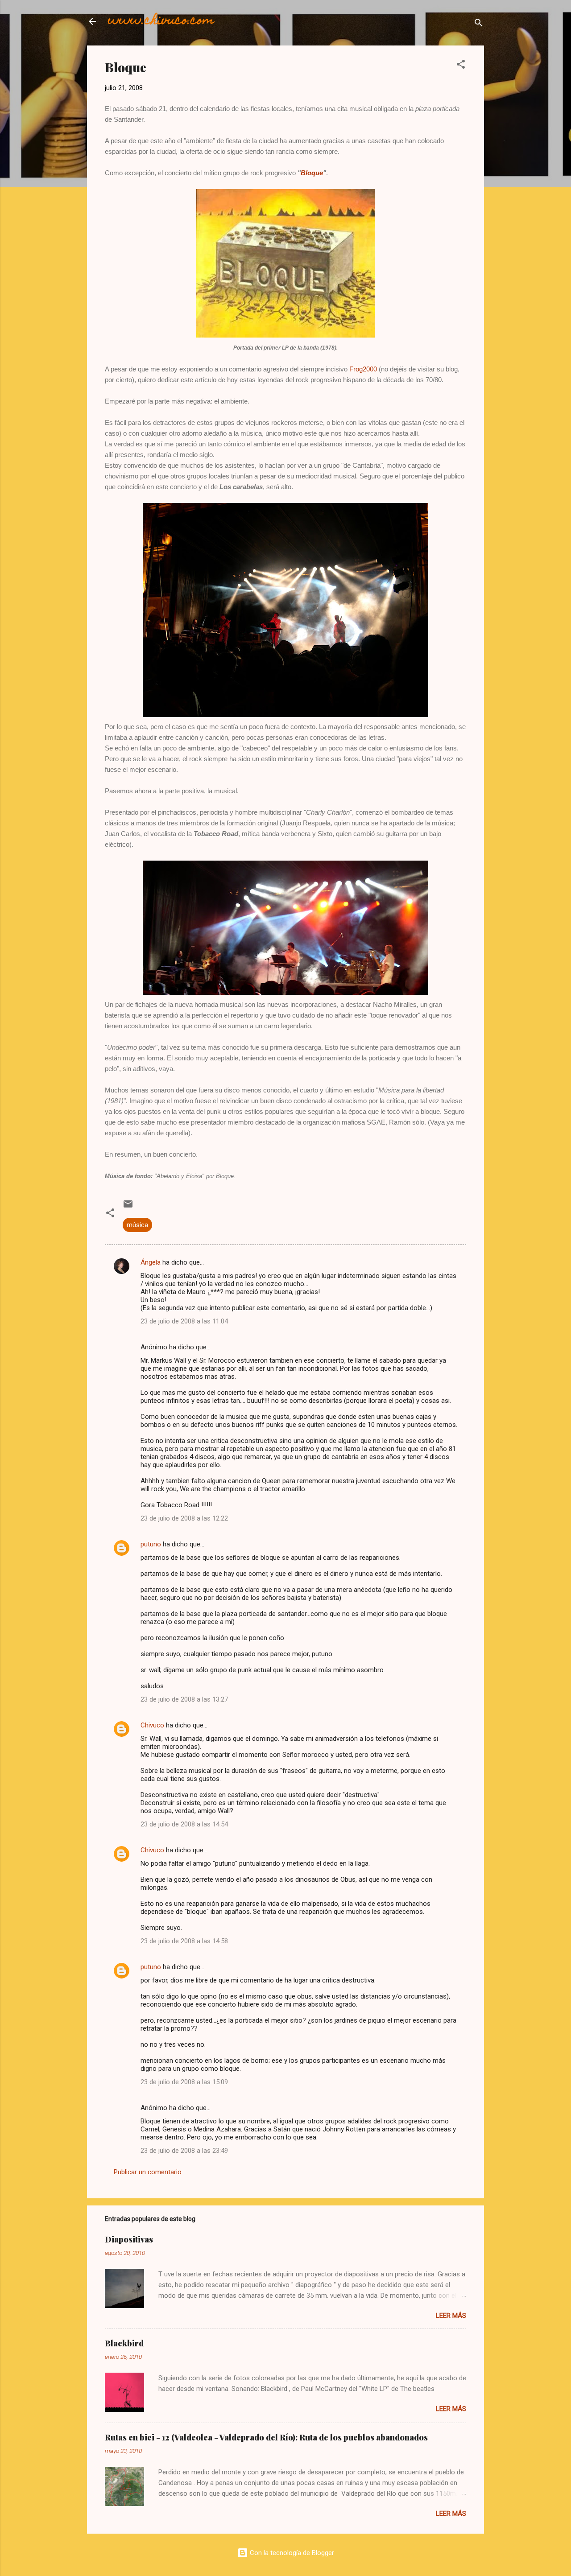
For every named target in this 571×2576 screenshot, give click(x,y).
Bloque (312, 173)
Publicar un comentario (148, 2172)
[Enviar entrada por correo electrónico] (128, 1207)
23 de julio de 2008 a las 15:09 (184, 2082)
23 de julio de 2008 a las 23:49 (184, 2151)
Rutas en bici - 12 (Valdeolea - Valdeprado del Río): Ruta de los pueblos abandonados (266, 2437)
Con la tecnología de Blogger (291, 2553)
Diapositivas (129, 2239)
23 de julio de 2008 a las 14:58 (184, 1941)
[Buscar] (479, 24)
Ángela (151, 1262)
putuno (151, 1544)
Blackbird (124, 2343)
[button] (461, 66)
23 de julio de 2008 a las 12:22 (184, 1518)
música (137, 1225)
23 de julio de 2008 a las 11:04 (184, 1321)
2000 (363, 369)
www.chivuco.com (161, 21)
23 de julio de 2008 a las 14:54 (184, 1824)
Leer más (451, 2316)
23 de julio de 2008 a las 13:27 (184, 1699)
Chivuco (152, 1725)
